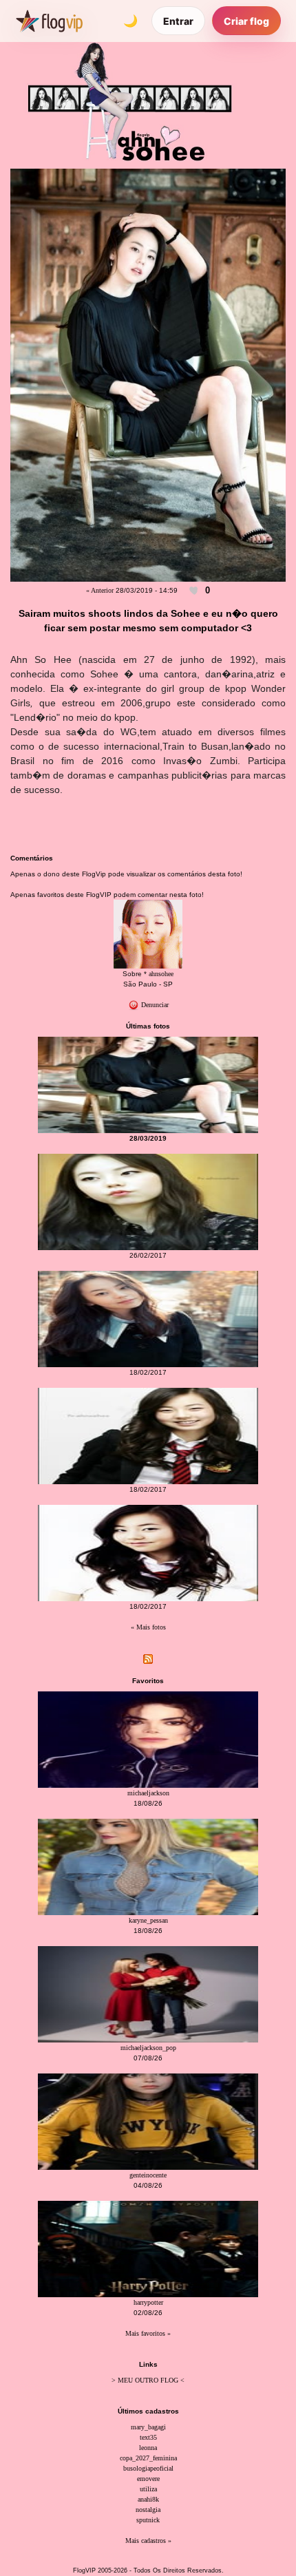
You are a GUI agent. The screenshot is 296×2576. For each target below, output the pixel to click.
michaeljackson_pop (148, 2048)
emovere (148, 2479)
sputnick (148, 2520)
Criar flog (246, 21)
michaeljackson (148, 1793)
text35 (148, 2437)
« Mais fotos (148, 1627)
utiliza (148, 2489)
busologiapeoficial (148, 2468)
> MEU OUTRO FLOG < (148, 2380)
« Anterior (100, 590)
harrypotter (148, 2302)
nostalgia (148, 2510)
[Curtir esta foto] (194, 591)
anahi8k (148, 2499)
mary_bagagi (148, 2427)
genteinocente (148, 2175)
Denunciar (154, 1005)
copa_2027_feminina (148, 2458)
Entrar (178, 21)
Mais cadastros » (148, 2541)
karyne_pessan (148, 1920)
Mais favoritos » (148, 2333)
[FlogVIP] (49, 21)
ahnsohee (161, 974)
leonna (148, 2448)
